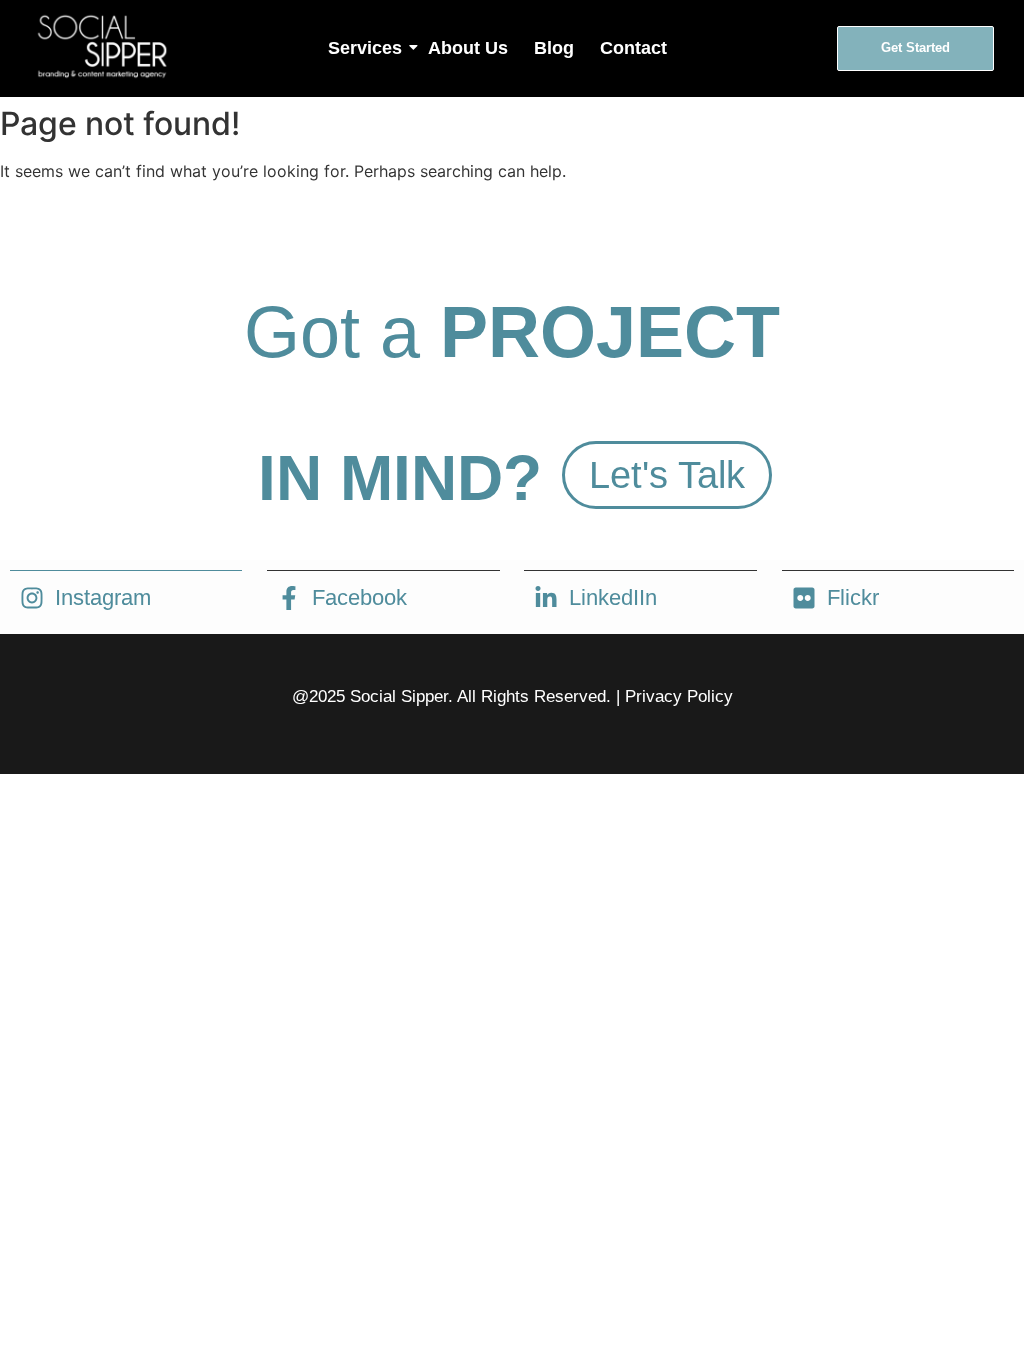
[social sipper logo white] (101, 45)
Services (365, 48)
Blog (554, 48)
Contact (633, 48)
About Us (468, 48)
